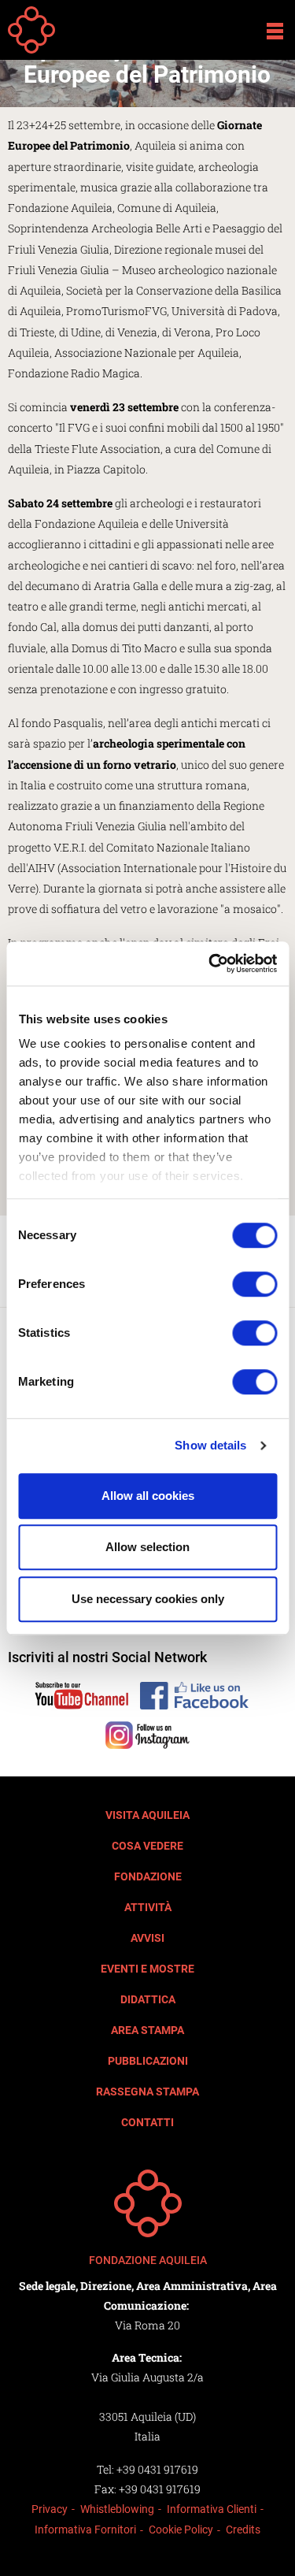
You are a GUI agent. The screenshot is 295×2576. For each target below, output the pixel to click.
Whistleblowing (117, 2509)
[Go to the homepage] (148, 2203)
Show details (210, 1445)
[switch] (254, 1284)
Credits (243, 2530)
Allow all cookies (148, 1496)
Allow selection (147, 1547)
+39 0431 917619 (157, 2469)
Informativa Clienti (212, 2509)
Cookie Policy (181, 2530)
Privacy (50, 2509)
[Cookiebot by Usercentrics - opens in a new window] (210, 963)
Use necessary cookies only (148, 1599)
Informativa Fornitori (85, 2530)
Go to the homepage (31, 30)
